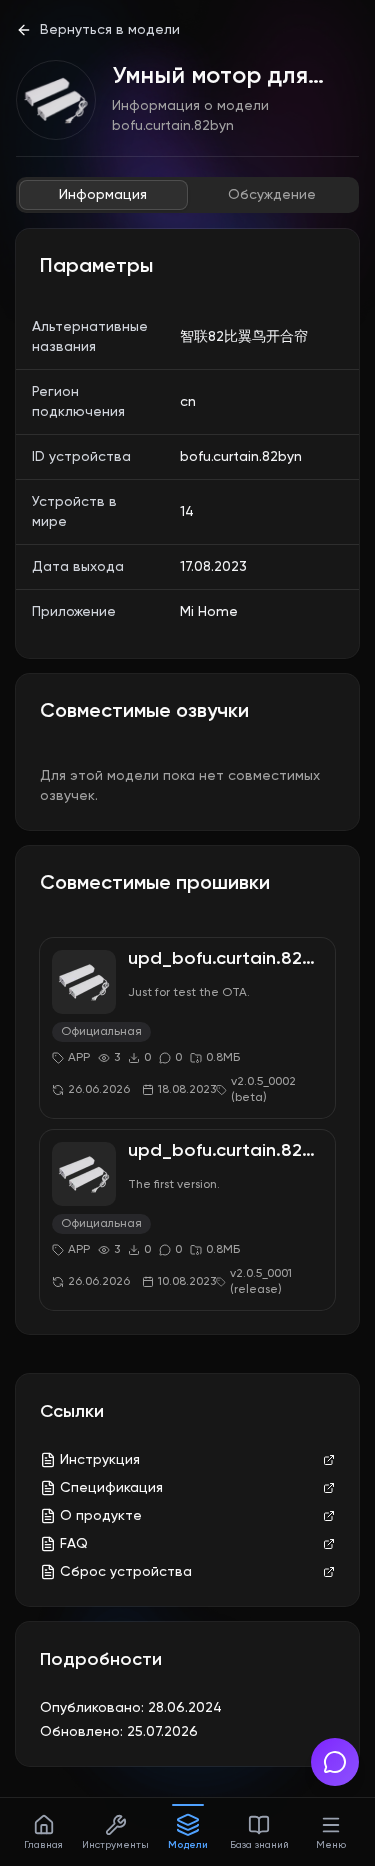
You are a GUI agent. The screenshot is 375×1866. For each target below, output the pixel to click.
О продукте (101, 1516)
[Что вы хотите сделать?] (335, 1762)
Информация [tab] (103, 195)
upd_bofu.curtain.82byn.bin (246, 959)
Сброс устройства (126, 1572)
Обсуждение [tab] (272, 195)
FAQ (74, 1544)
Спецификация (111, 1488)
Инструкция (100, 1460)
